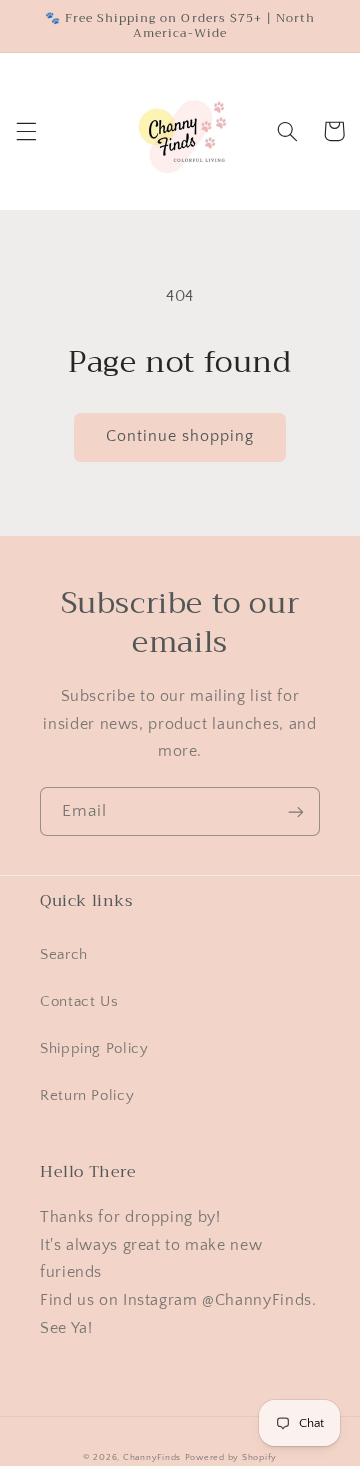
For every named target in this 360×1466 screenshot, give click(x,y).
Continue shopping (180, 436)
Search (64, 955)
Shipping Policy (94, 1049)
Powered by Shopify (231, 1457)
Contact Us (79, 1002)
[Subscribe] (296, 811)
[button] (26, 131)
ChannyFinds (152, 1457)
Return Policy (87, 1096)
